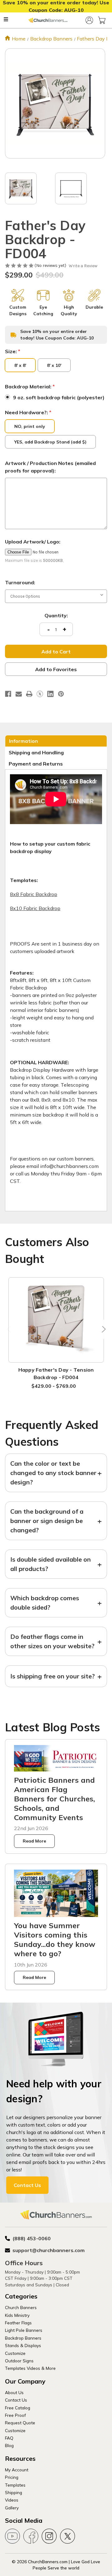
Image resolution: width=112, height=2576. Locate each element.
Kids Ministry (17, 2315)
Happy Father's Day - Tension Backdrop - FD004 (56, 1373)
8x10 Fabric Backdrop (35, 908)
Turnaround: (20, 582)
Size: (13, 351)
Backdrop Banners (23, 2338)
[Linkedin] (50, 694)
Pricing (12, 2477)
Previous (10, 1329)
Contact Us (27, 2185)
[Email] (19, 694)
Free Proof (15, 2415)
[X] (40, 694)
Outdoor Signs (19, 2361)
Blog (9, 2445)
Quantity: (56, 615)
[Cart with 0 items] (102, 20)
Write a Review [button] (83, 266)
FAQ (9, 2438)
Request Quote (20, 2423)
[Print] (29, 694)
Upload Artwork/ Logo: (33, 542)
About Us (14, 2392)
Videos (12, 2500)
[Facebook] (8, 694)
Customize (15, 2353)
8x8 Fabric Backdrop (34, 894)
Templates (15, 2485)
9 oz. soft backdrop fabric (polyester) (59, 397)
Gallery (12, 2508)
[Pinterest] (61, 694)
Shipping (14, 2492)
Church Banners (21, 2307)
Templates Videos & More (30, 2368)
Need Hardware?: (28, 412)
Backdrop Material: (30, 387)
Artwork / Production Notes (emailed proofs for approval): (50, 467)
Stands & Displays (23, 2345)
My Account (17, 2470)
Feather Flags (18, 2323)
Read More (34, 1841)
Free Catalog (18, 2408)
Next (102, 1329)
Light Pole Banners (24, 2330)
